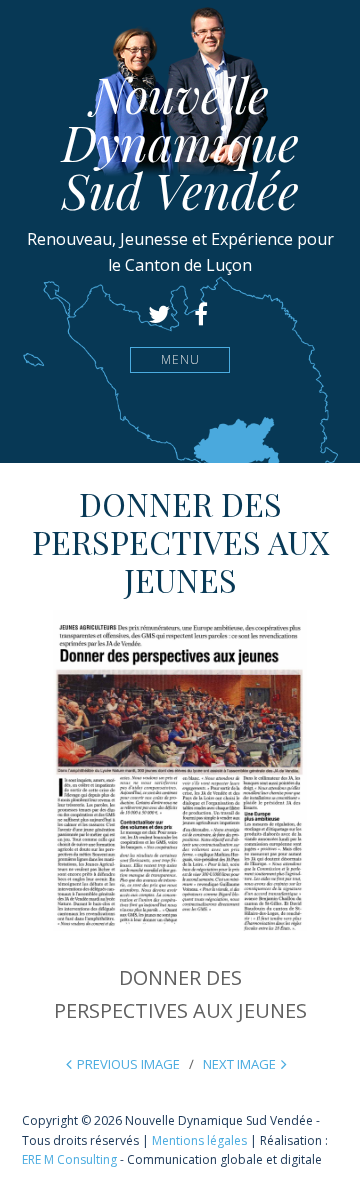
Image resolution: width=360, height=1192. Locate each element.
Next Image (239, 1064)
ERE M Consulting (69, 1159)
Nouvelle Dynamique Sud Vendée (180, 142)
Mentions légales (199, 1140)
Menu (180, 359)
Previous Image (128, 1064)
